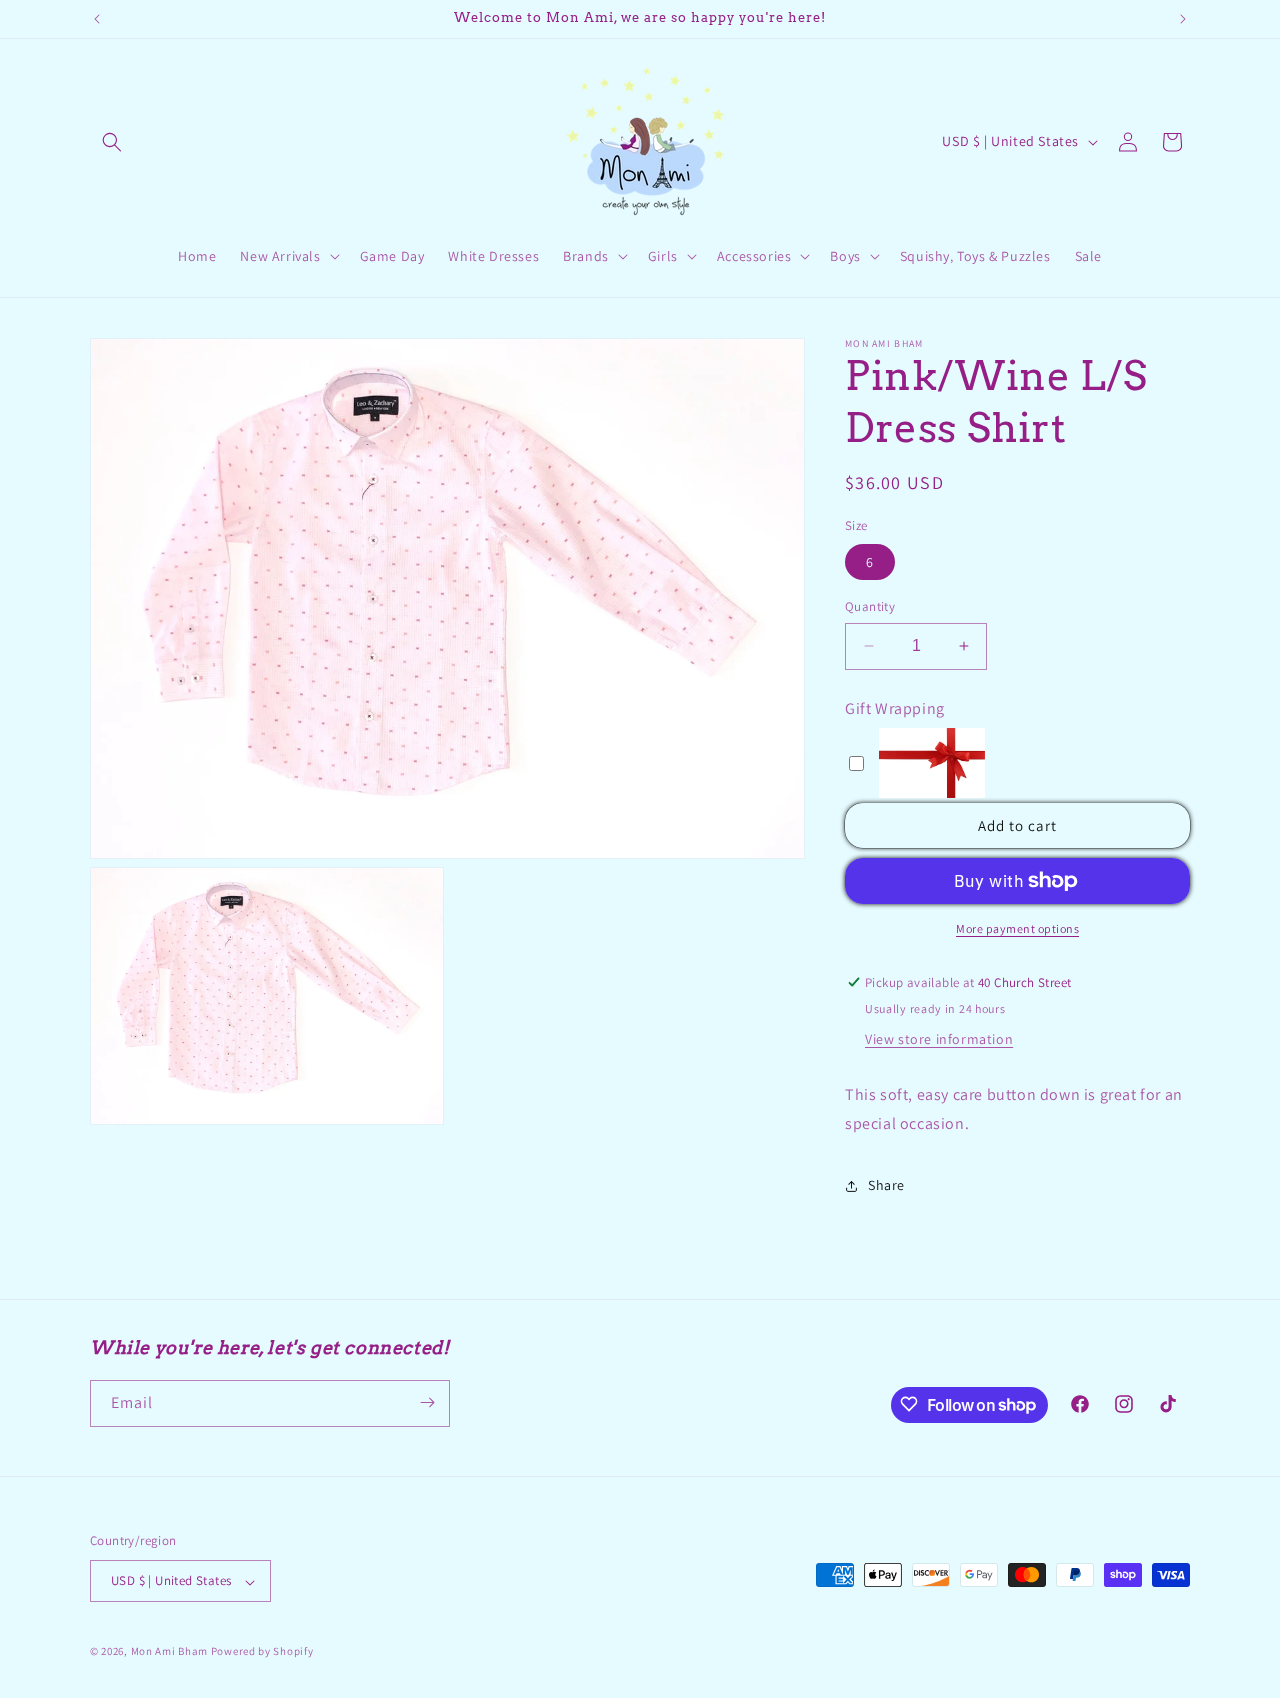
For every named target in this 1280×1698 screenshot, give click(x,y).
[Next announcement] (1183, 19)
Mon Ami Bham (171, 1652)
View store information (939, 1039)
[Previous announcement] (97, 19)
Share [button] (886, 1185)
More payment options (1017, 928)
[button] (112, 142)
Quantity (870, 606)
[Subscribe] (427, 1402)
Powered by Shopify (262, 1652)
